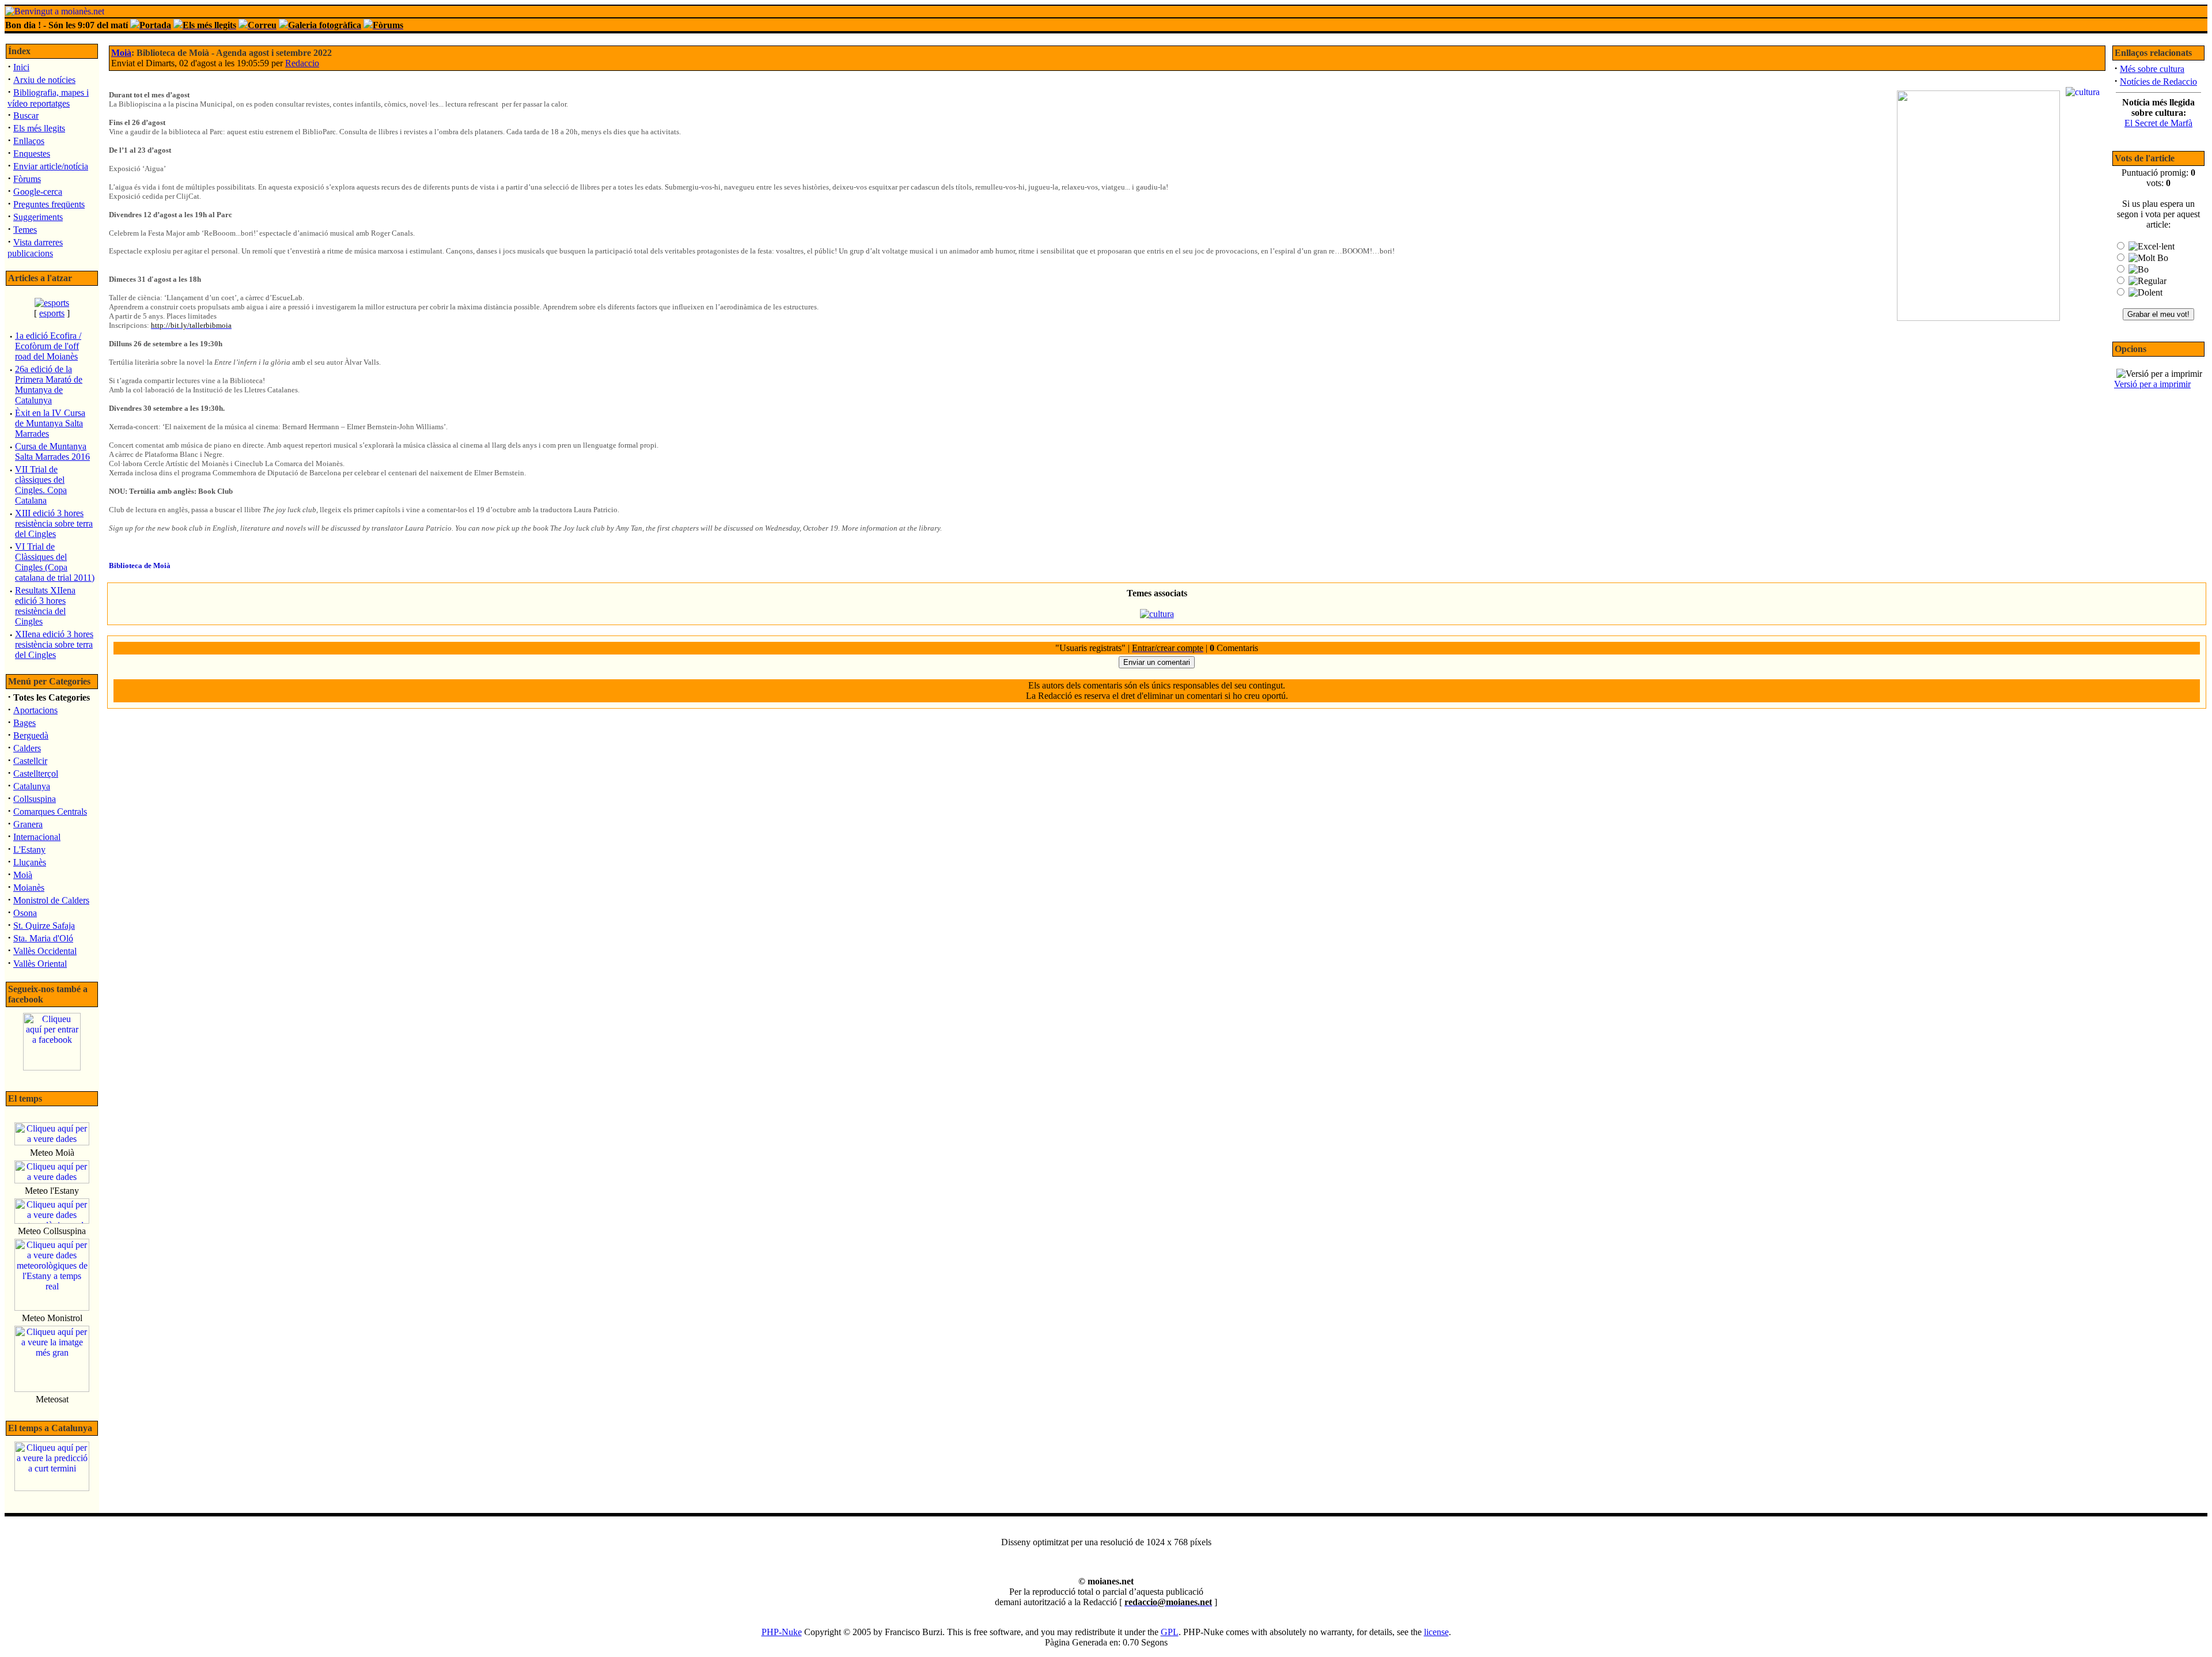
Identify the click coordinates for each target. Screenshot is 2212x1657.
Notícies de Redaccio (2158, 82)
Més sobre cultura (2152, 69)
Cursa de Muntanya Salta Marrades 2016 (52, 451)
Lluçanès (30, 862)
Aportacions (35, 710)
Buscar (26, 116)
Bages (24, 723)
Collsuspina (35, 799)
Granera (28, 824)
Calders (27, 748)
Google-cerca (38, 192)
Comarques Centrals (50, 812)
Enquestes (32, 154)
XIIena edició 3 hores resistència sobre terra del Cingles (54, 644)
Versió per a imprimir (2152, 384)
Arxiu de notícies (44, 80)
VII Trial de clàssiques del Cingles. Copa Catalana (41, 485)
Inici (21, 67)
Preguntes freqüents (49, 204)
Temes (25, 230)
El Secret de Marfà (2158, 123)
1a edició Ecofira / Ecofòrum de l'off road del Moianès (48, 346)
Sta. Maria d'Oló (43, 938)
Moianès (29, 888)
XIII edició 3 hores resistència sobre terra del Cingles (54, 523)
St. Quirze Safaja (44, 926)
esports (52, 313)
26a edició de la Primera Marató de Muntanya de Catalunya (49, 385)
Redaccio (302, 63)
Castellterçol (36, 773)
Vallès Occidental (45, 951)
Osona (25, 913)
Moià (23, 875)
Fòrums (27, 179)
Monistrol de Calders (51, 900)
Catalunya (32, 786)
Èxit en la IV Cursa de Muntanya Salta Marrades (50, 423)
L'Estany (29, 850)
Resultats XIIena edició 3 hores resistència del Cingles (45, 606)
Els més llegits (39, 128)
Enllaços (29, 141)
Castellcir (30, 761)
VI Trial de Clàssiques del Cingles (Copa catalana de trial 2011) (55, 562)
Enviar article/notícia (51, 166)
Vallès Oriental (40, 964)
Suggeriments (38, 217)
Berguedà (31, 735)
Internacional (37, 837)
